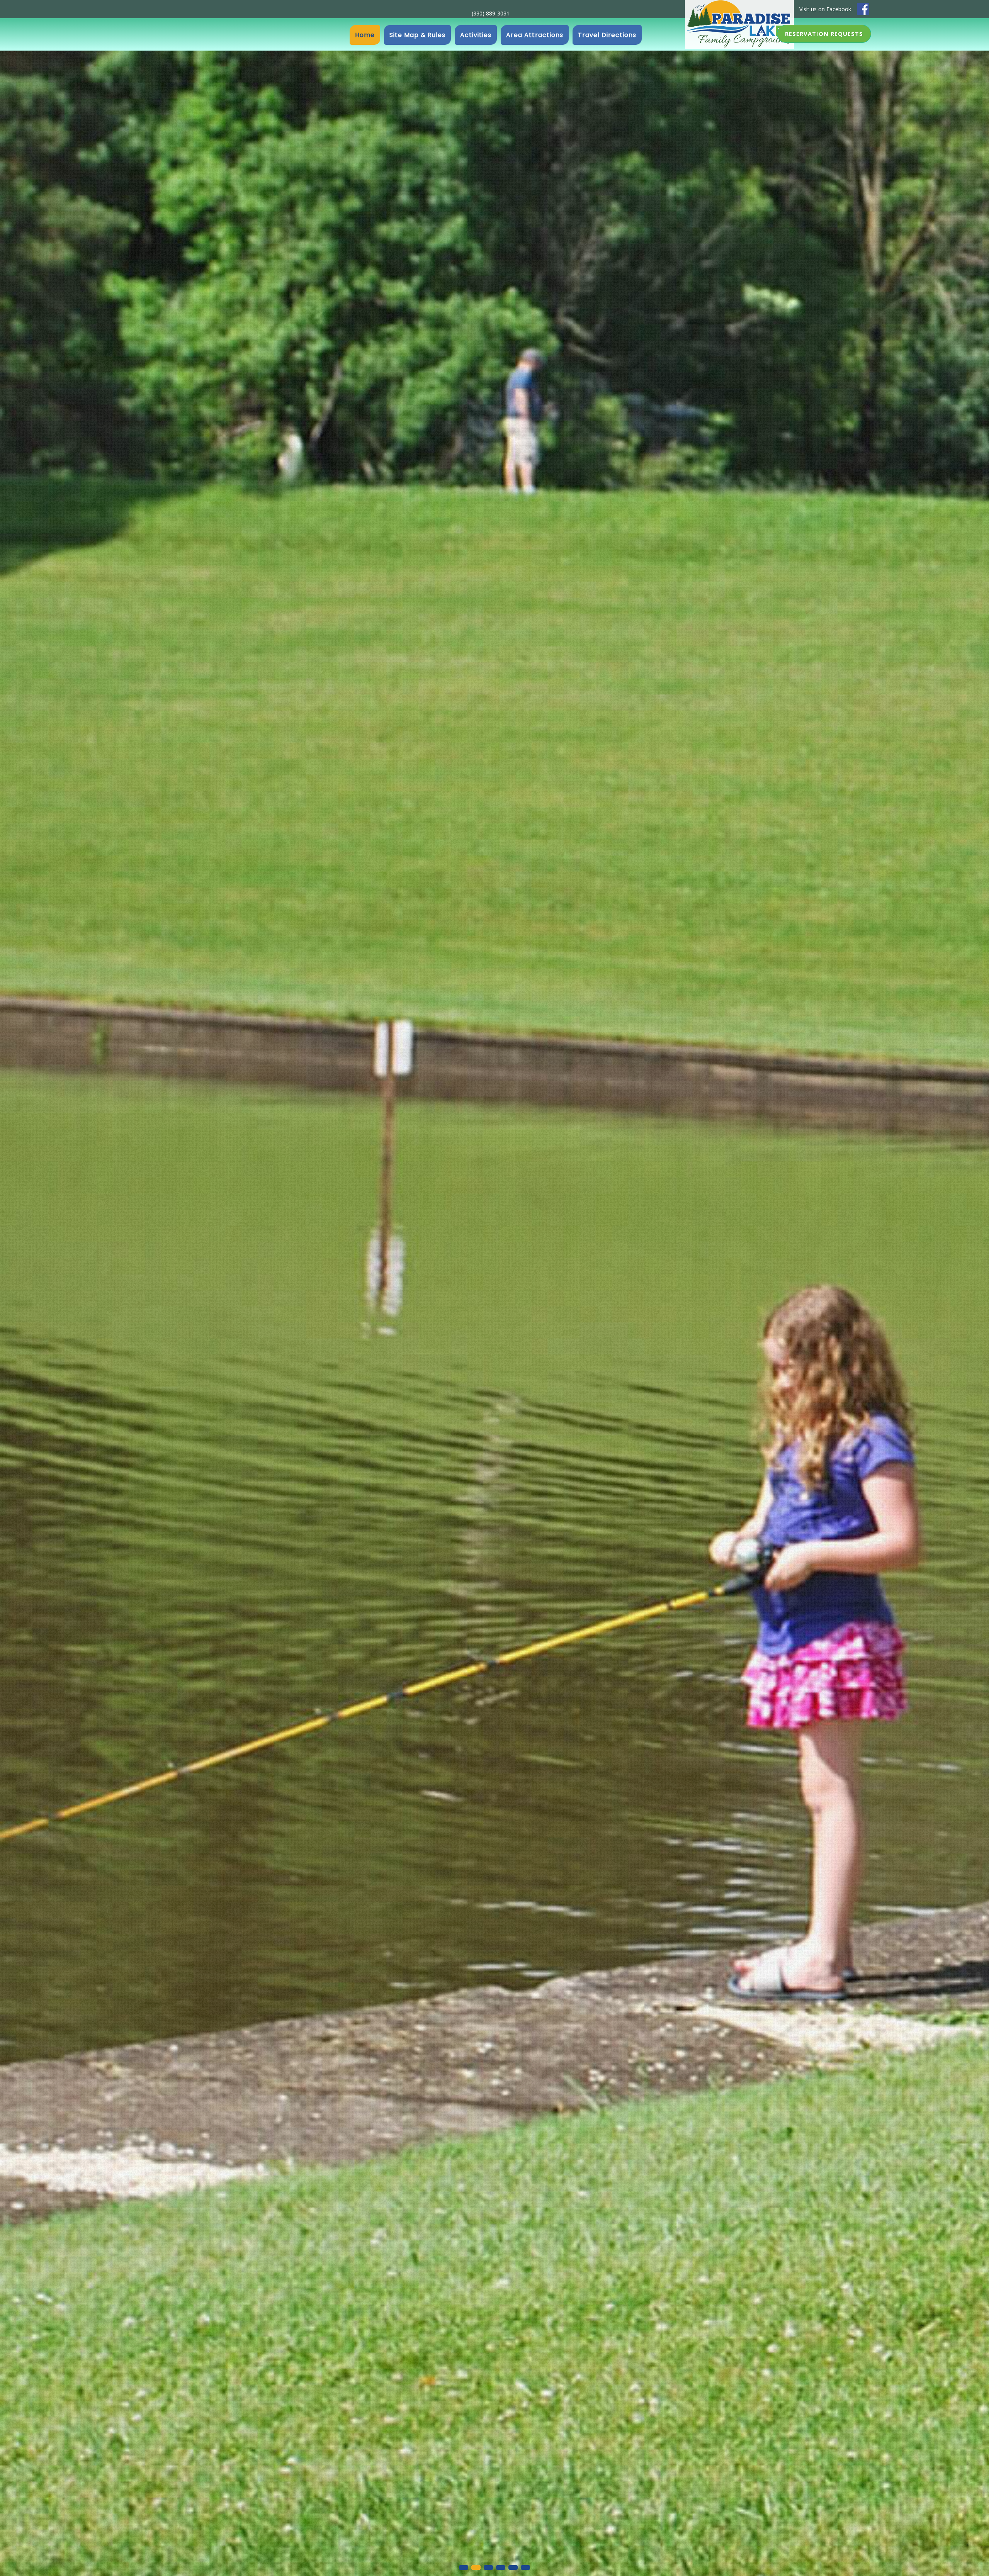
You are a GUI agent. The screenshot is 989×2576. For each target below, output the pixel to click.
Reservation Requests (824, 34)
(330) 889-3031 (491, 13)
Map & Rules (417, 35)
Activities (476, 35)
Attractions (535, 35)
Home (365, 35)
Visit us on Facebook (825, 9)
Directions (607, 35)
